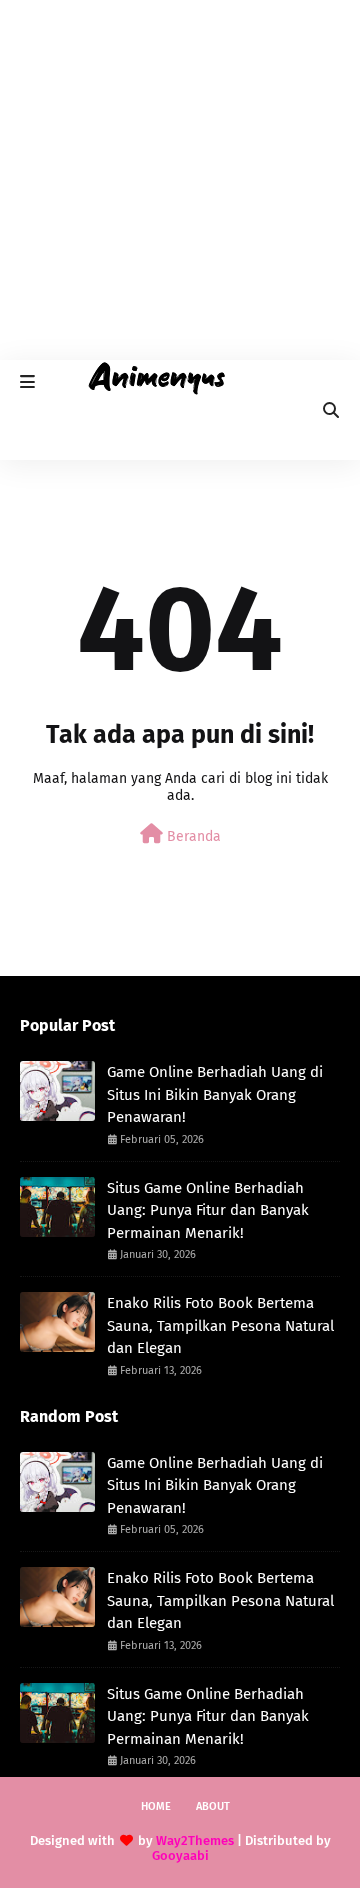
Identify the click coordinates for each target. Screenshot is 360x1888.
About (213, 1806)
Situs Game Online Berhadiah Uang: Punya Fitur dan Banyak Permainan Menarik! (208, 1210)
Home (156, 1806)
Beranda (192, 836)
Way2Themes (195, 1840)
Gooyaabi (180, 1855)
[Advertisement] (180, 180)
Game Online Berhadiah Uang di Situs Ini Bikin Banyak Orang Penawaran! (215, 1094)
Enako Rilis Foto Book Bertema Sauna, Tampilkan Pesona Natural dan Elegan (220, 1325)
